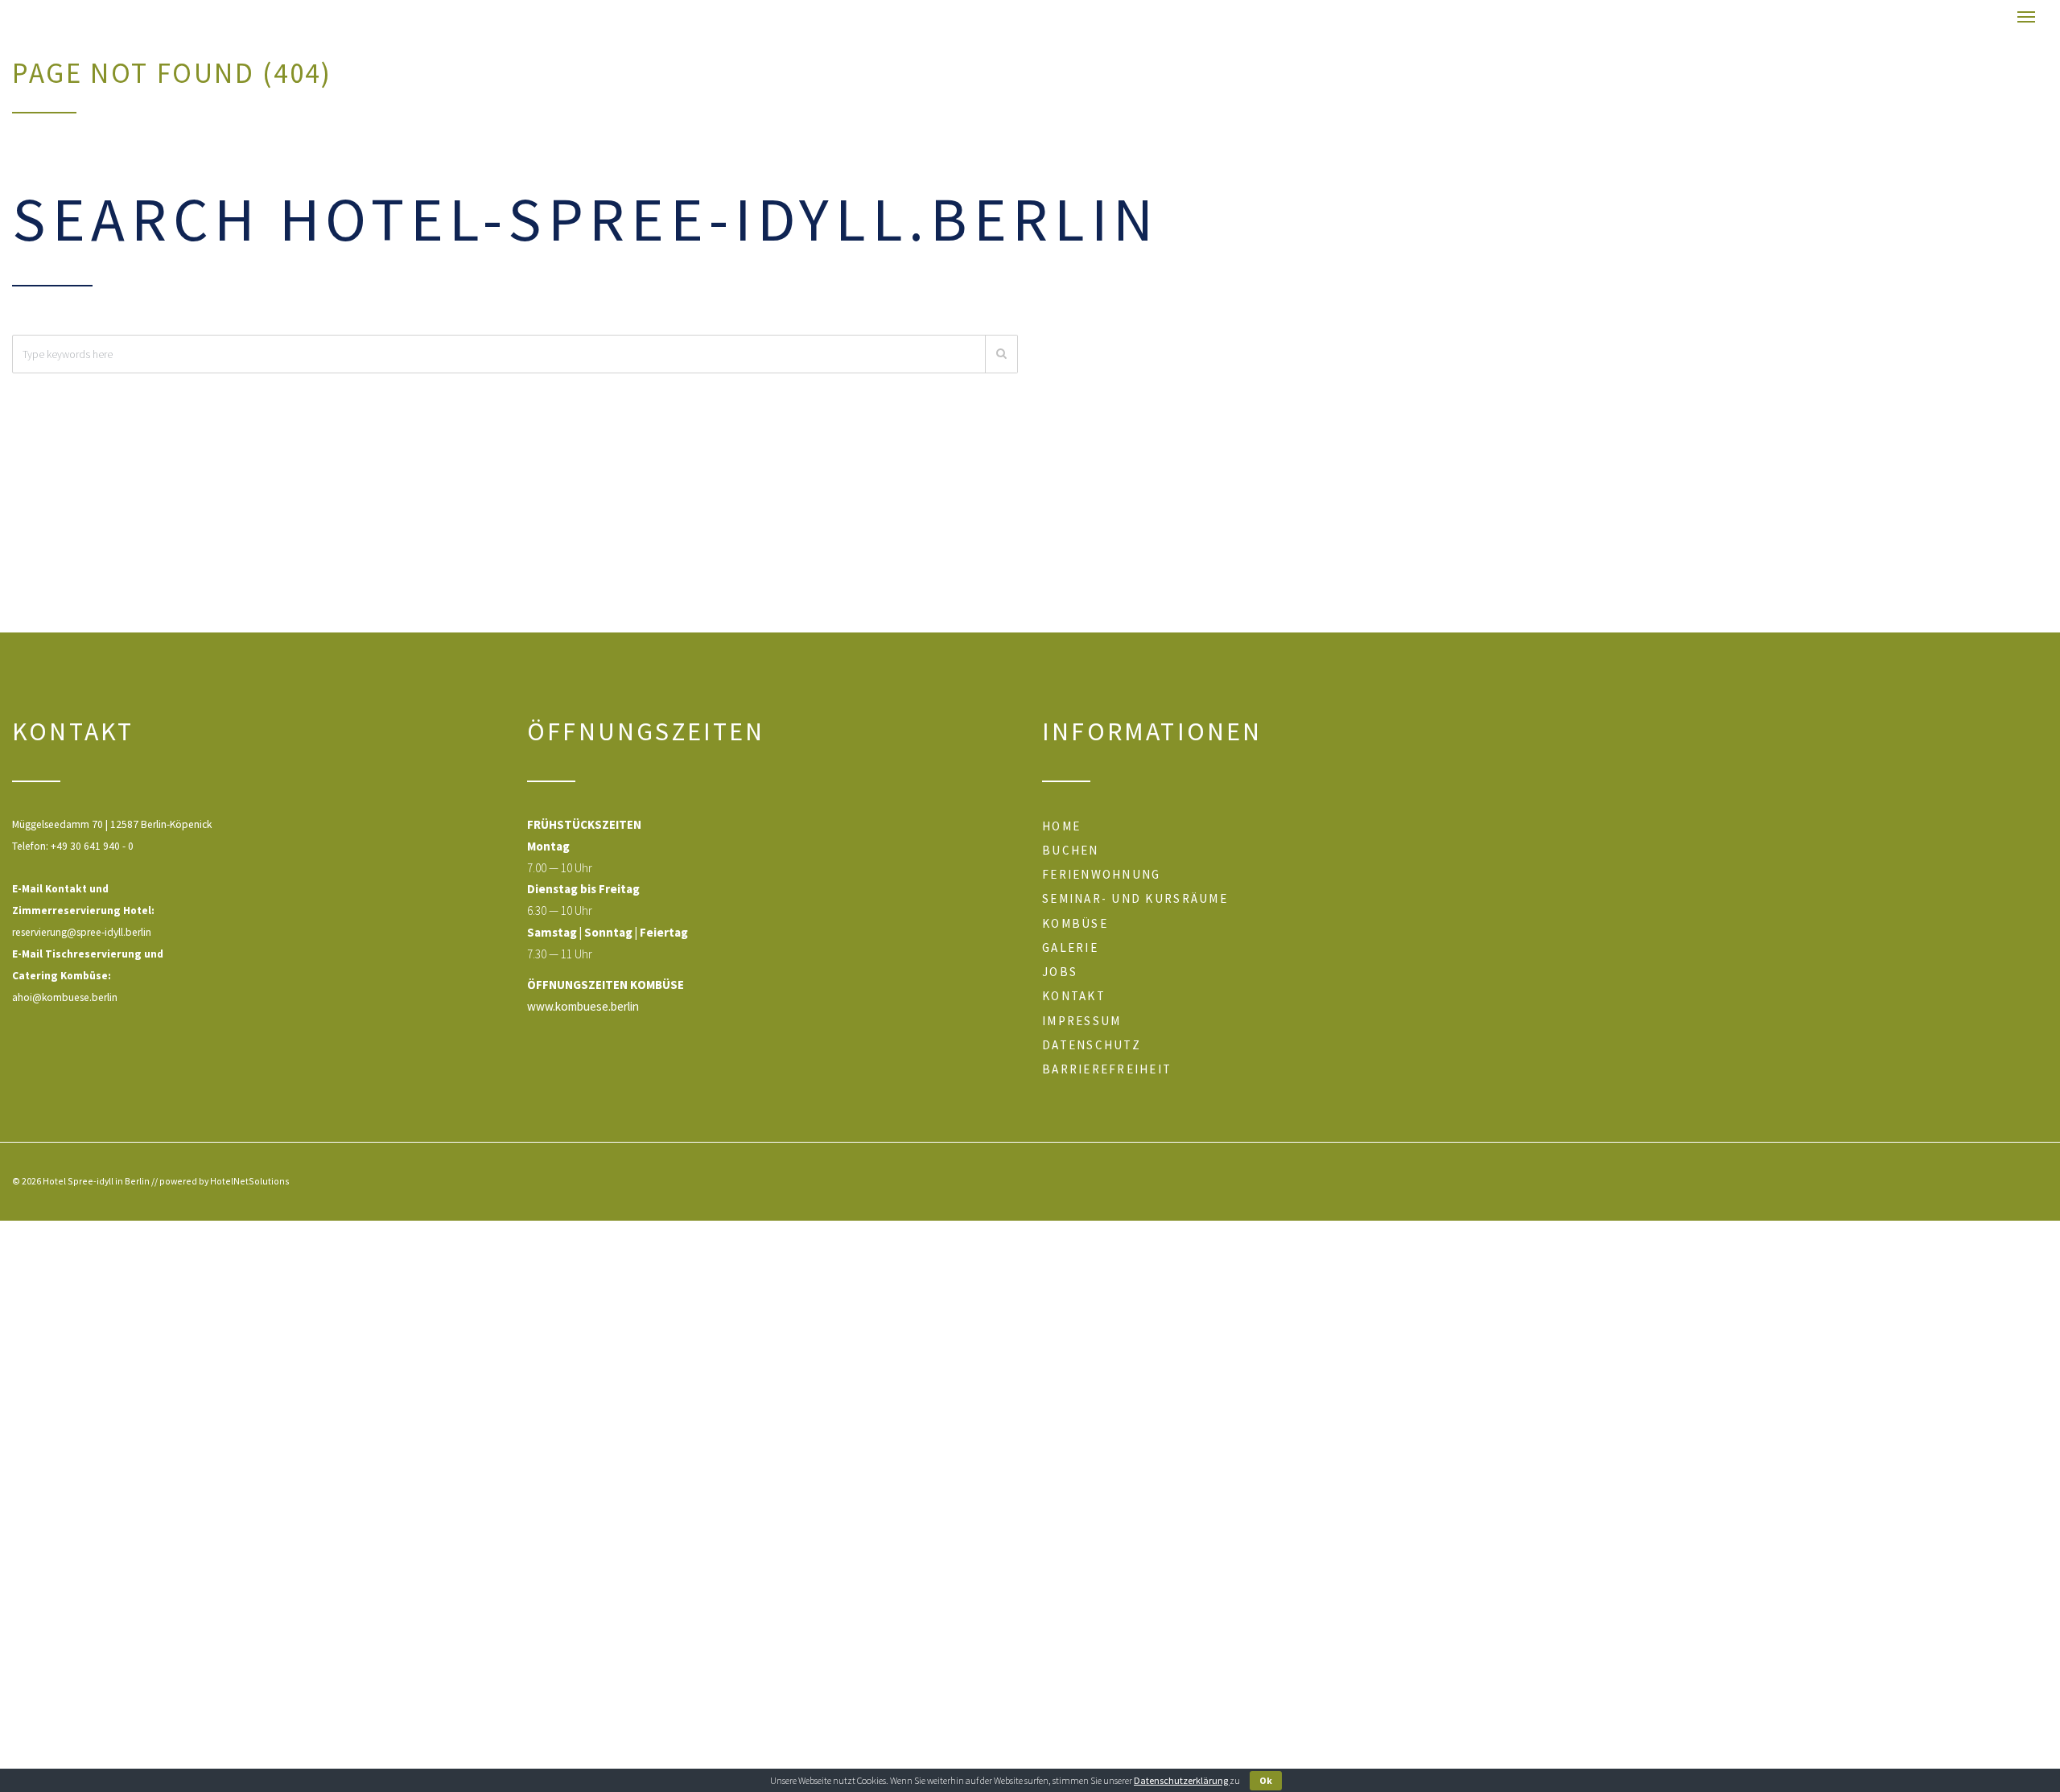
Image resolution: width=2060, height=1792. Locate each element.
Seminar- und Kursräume (1135, 898)
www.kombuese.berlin (583, 1006)
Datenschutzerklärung (1182, 1780)
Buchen (1071, 850)
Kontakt (1074, 996)
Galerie (1070, 947)
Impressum (1081, 1021)
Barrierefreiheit (1107, 1069)
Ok (1266, 1780)
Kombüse (1075, 923)
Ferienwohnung (1101, 874)
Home (1061, 826)
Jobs (1060, 972)
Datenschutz (1092, 1045)
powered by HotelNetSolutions (225, 1181)
